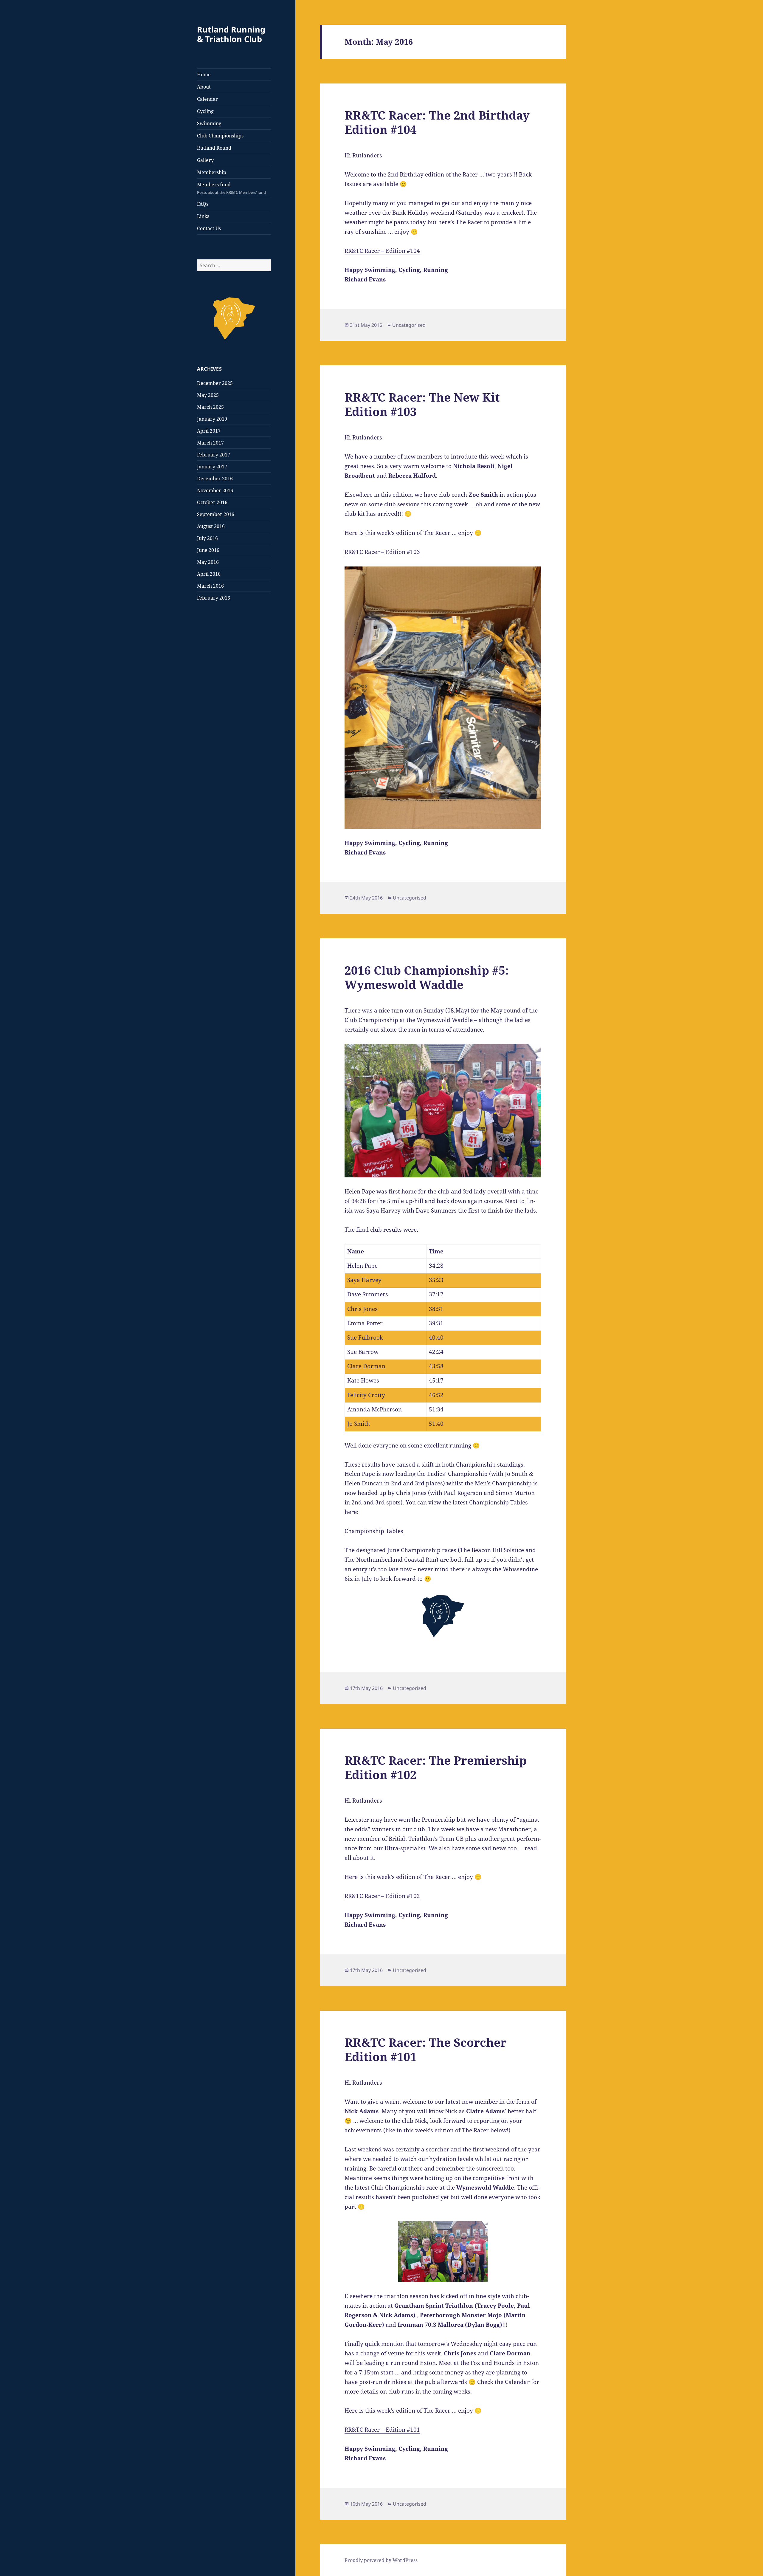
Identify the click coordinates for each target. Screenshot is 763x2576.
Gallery (205, 160)
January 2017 (212, 467)
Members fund (231, 188)
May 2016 (208, 562)
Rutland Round (214, 148)
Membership (212, 172)
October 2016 (212, 502)
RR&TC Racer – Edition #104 (382, 251)
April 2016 (209, 574)
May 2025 (208, 395)
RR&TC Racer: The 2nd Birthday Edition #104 (437, 122)
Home (204, 75)
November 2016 (215, 490)
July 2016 (207, 538)
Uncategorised (409, 325)
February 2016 (214, 598)
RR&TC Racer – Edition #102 (382, 1896)
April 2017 (209, 431)
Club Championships (220, 136)
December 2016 (215, 479)
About (204, 87)
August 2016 (211, 526)
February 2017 (214, 455)
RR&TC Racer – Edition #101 (382, 2430)
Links (203, 216)
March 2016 (210, 586)
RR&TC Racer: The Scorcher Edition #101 (425, 2049)
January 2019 (212, 419)
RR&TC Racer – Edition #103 (382, 552)
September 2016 (216, 514)
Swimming (209, 123)
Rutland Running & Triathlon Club (231, 34)
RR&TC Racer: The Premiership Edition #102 (436, 1767)
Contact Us (209, 228)
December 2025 (215, 383)
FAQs (203, 204)
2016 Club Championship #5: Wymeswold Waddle (427, 977)
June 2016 (208, 550)
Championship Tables (374, 1531)
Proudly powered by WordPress (381, 2560)
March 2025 (210, 407)
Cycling (205, 111)
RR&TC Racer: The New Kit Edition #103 (422, 404)
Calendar (207, 99)
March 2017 (210, 443)
